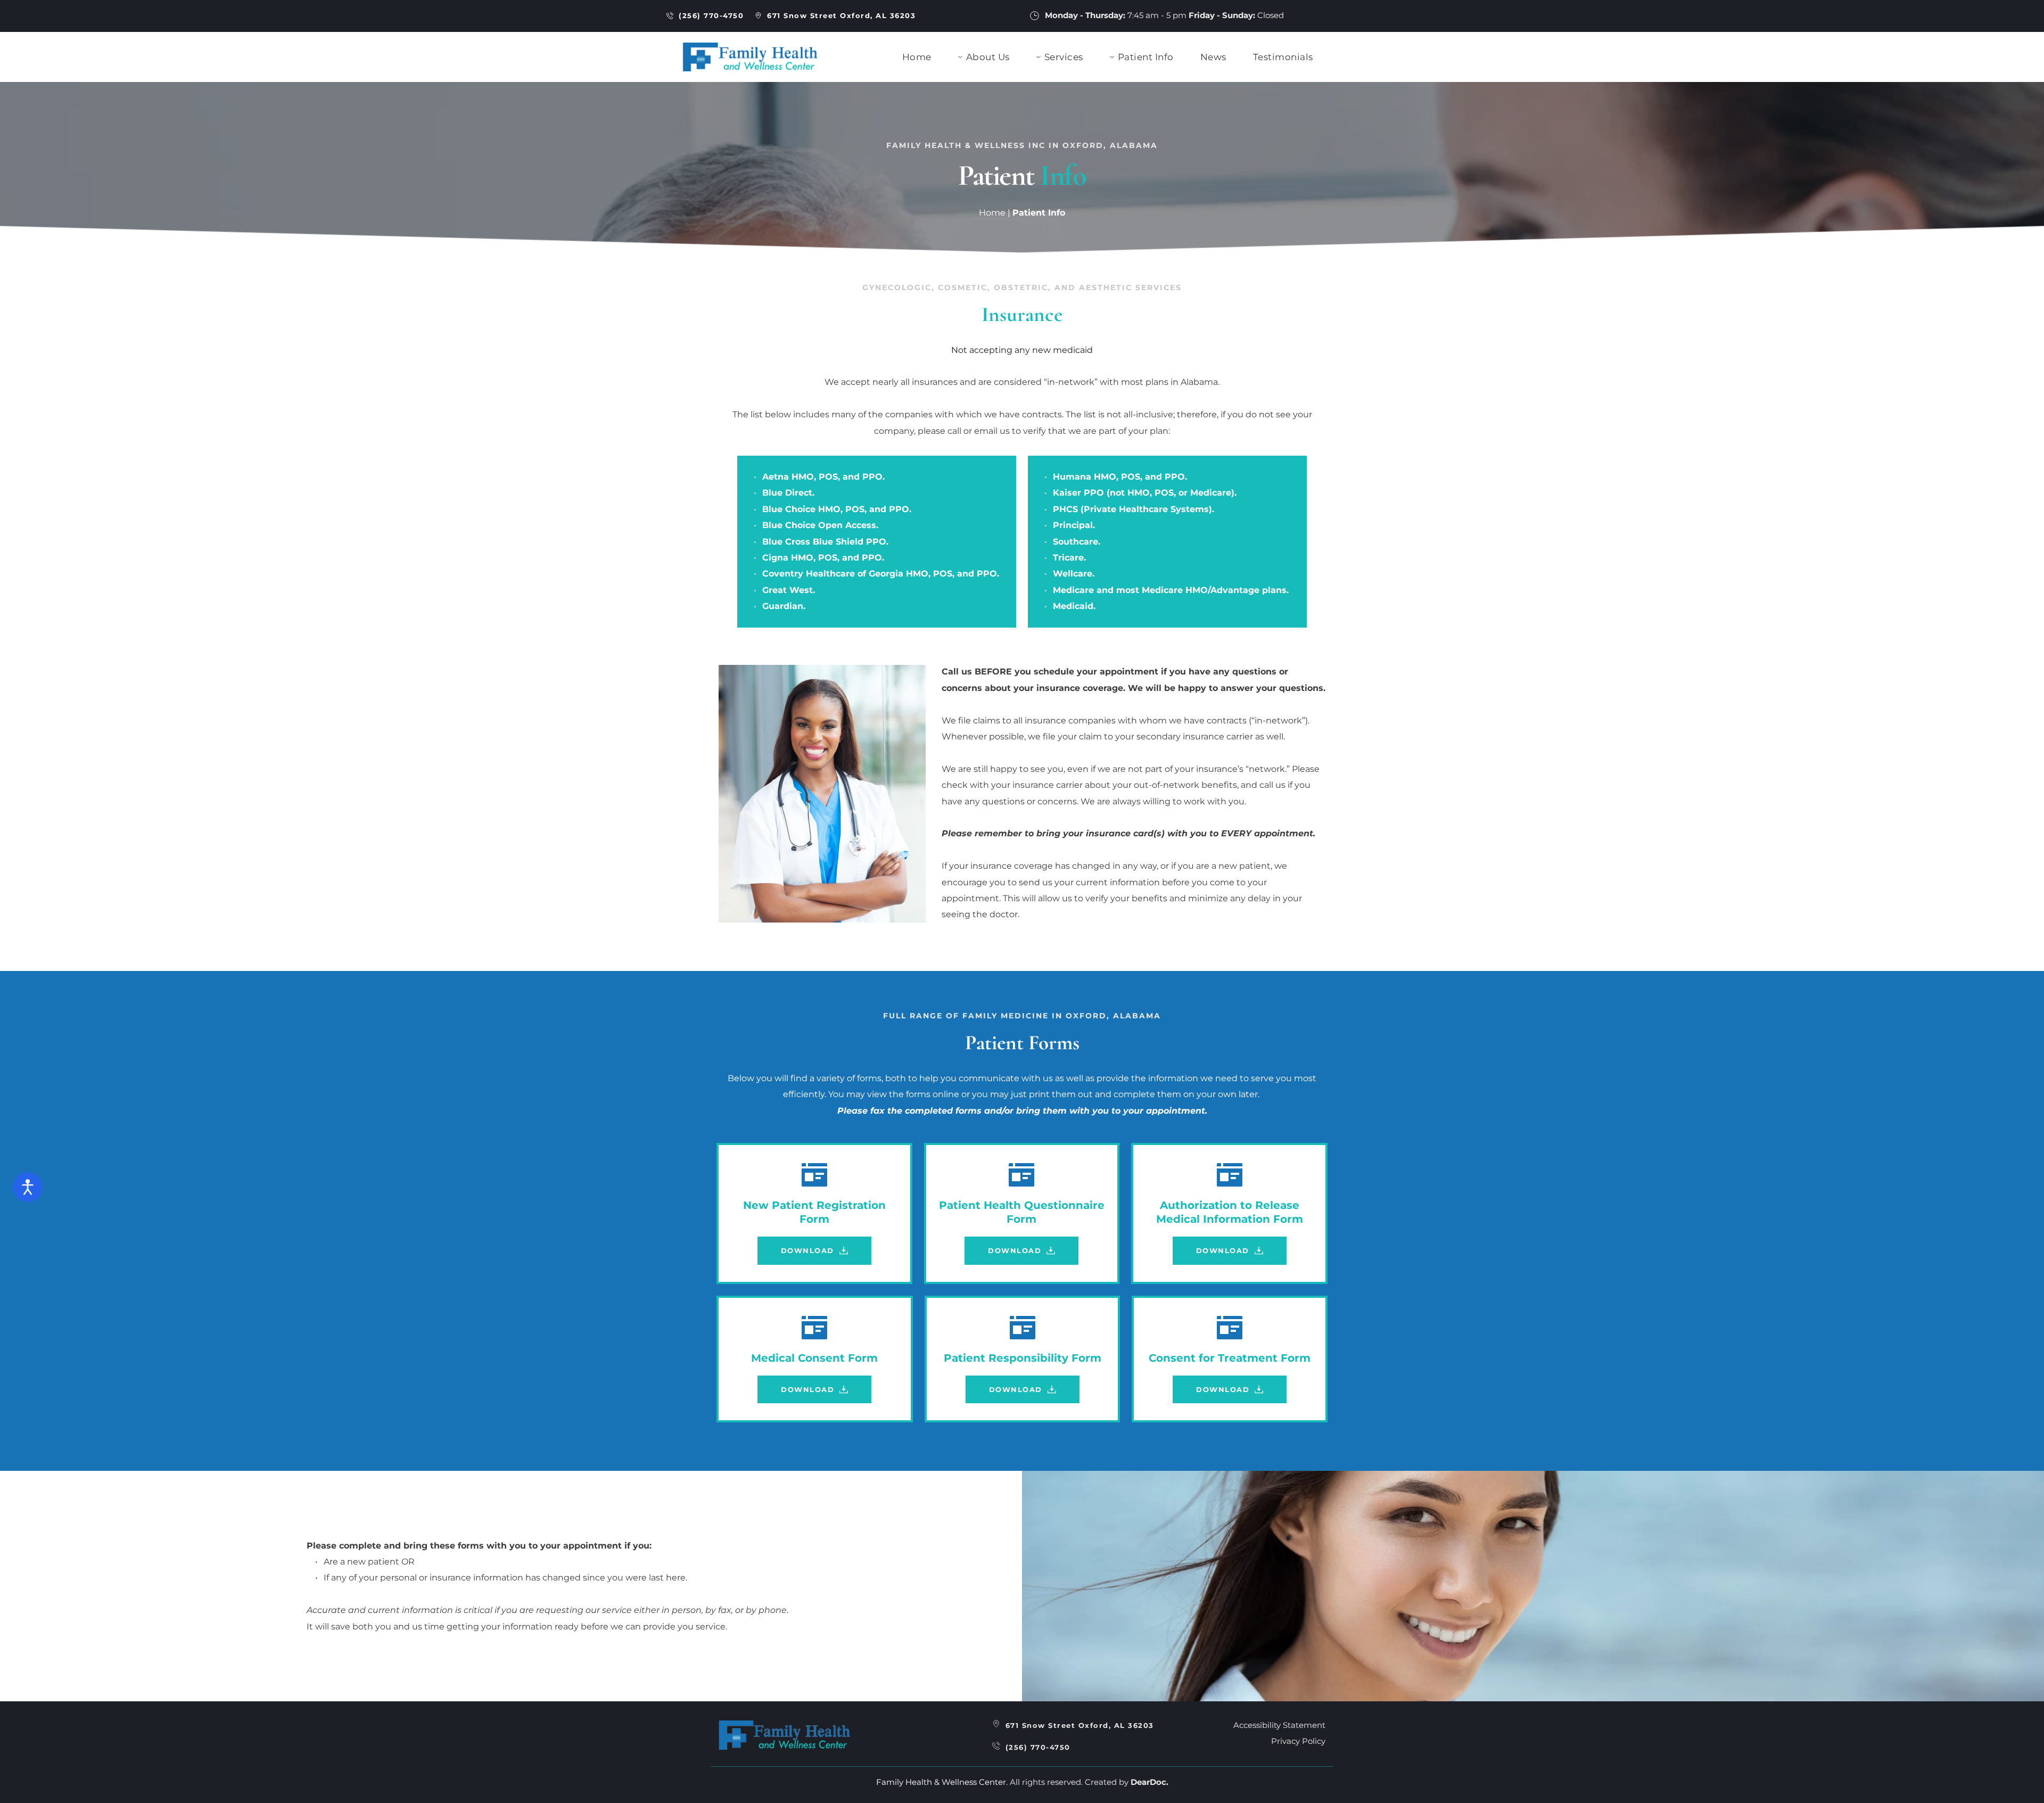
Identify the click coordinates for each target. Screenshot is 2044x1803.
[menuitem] (917, 57)
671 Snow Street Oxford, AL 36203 (1080, 1725)
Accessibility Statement (1279, 1725)
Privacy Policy (1298, 1741)
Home (992, 213)
